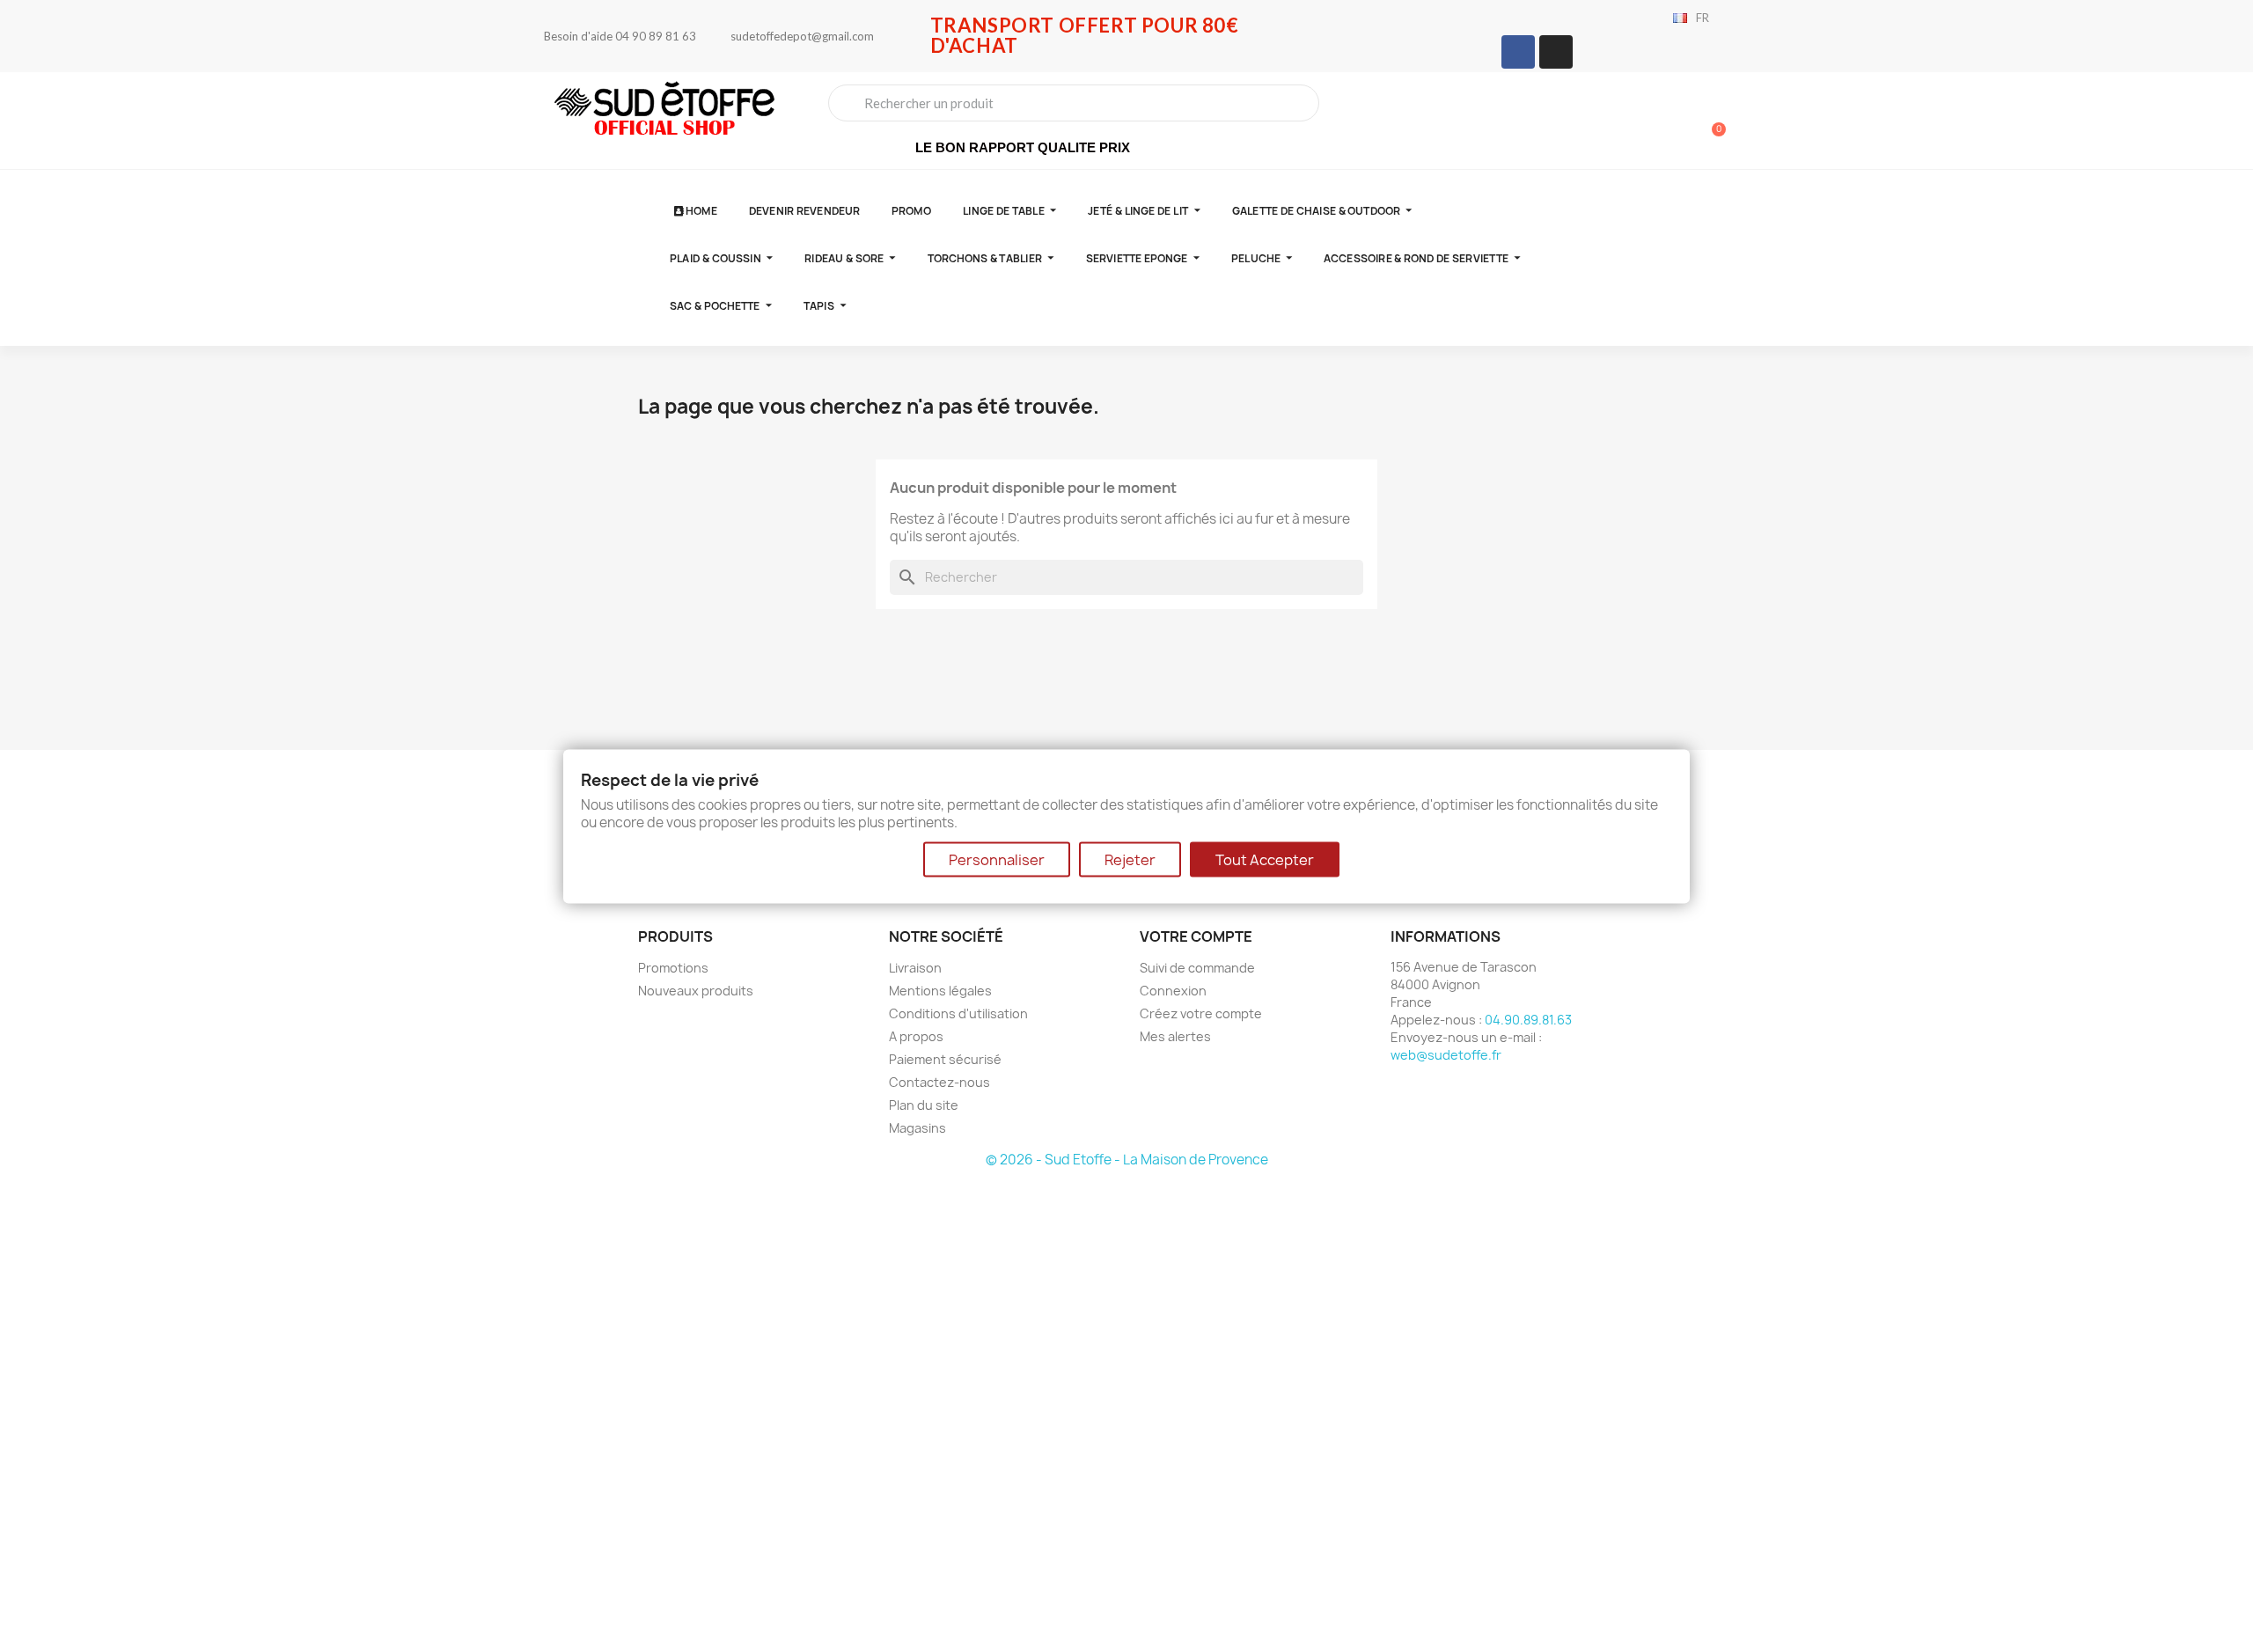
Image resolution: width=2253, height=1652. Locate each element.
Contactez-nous (939, 1082)
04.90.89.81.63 (1528, 1020)
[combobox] (1074, 103)
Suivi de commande (1197, 968)
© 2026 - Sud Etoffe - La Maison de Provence (1127, 1160)
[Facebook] (1518, 52)
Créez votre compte (1201, 1013)
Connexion (1173, 991)
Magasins (917, 1128)
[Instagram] (1556, 52)
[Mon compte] (1650, 122)
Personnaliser (997, 859)
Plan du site (924, 1105)
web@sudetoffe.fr (1446, 1055)
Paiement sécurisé (945, 1059)
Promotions (673, 968)
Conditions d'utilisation (958, 1013)
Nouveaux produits (696, 991)
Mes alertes (1175, 1036)
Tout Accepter (1265, 859)
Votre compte (1196, 936)
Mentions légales (940, 991)
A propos (916, 1036)
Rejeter (1130, 859)
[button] (1711, 121)
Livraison (915, 968)
